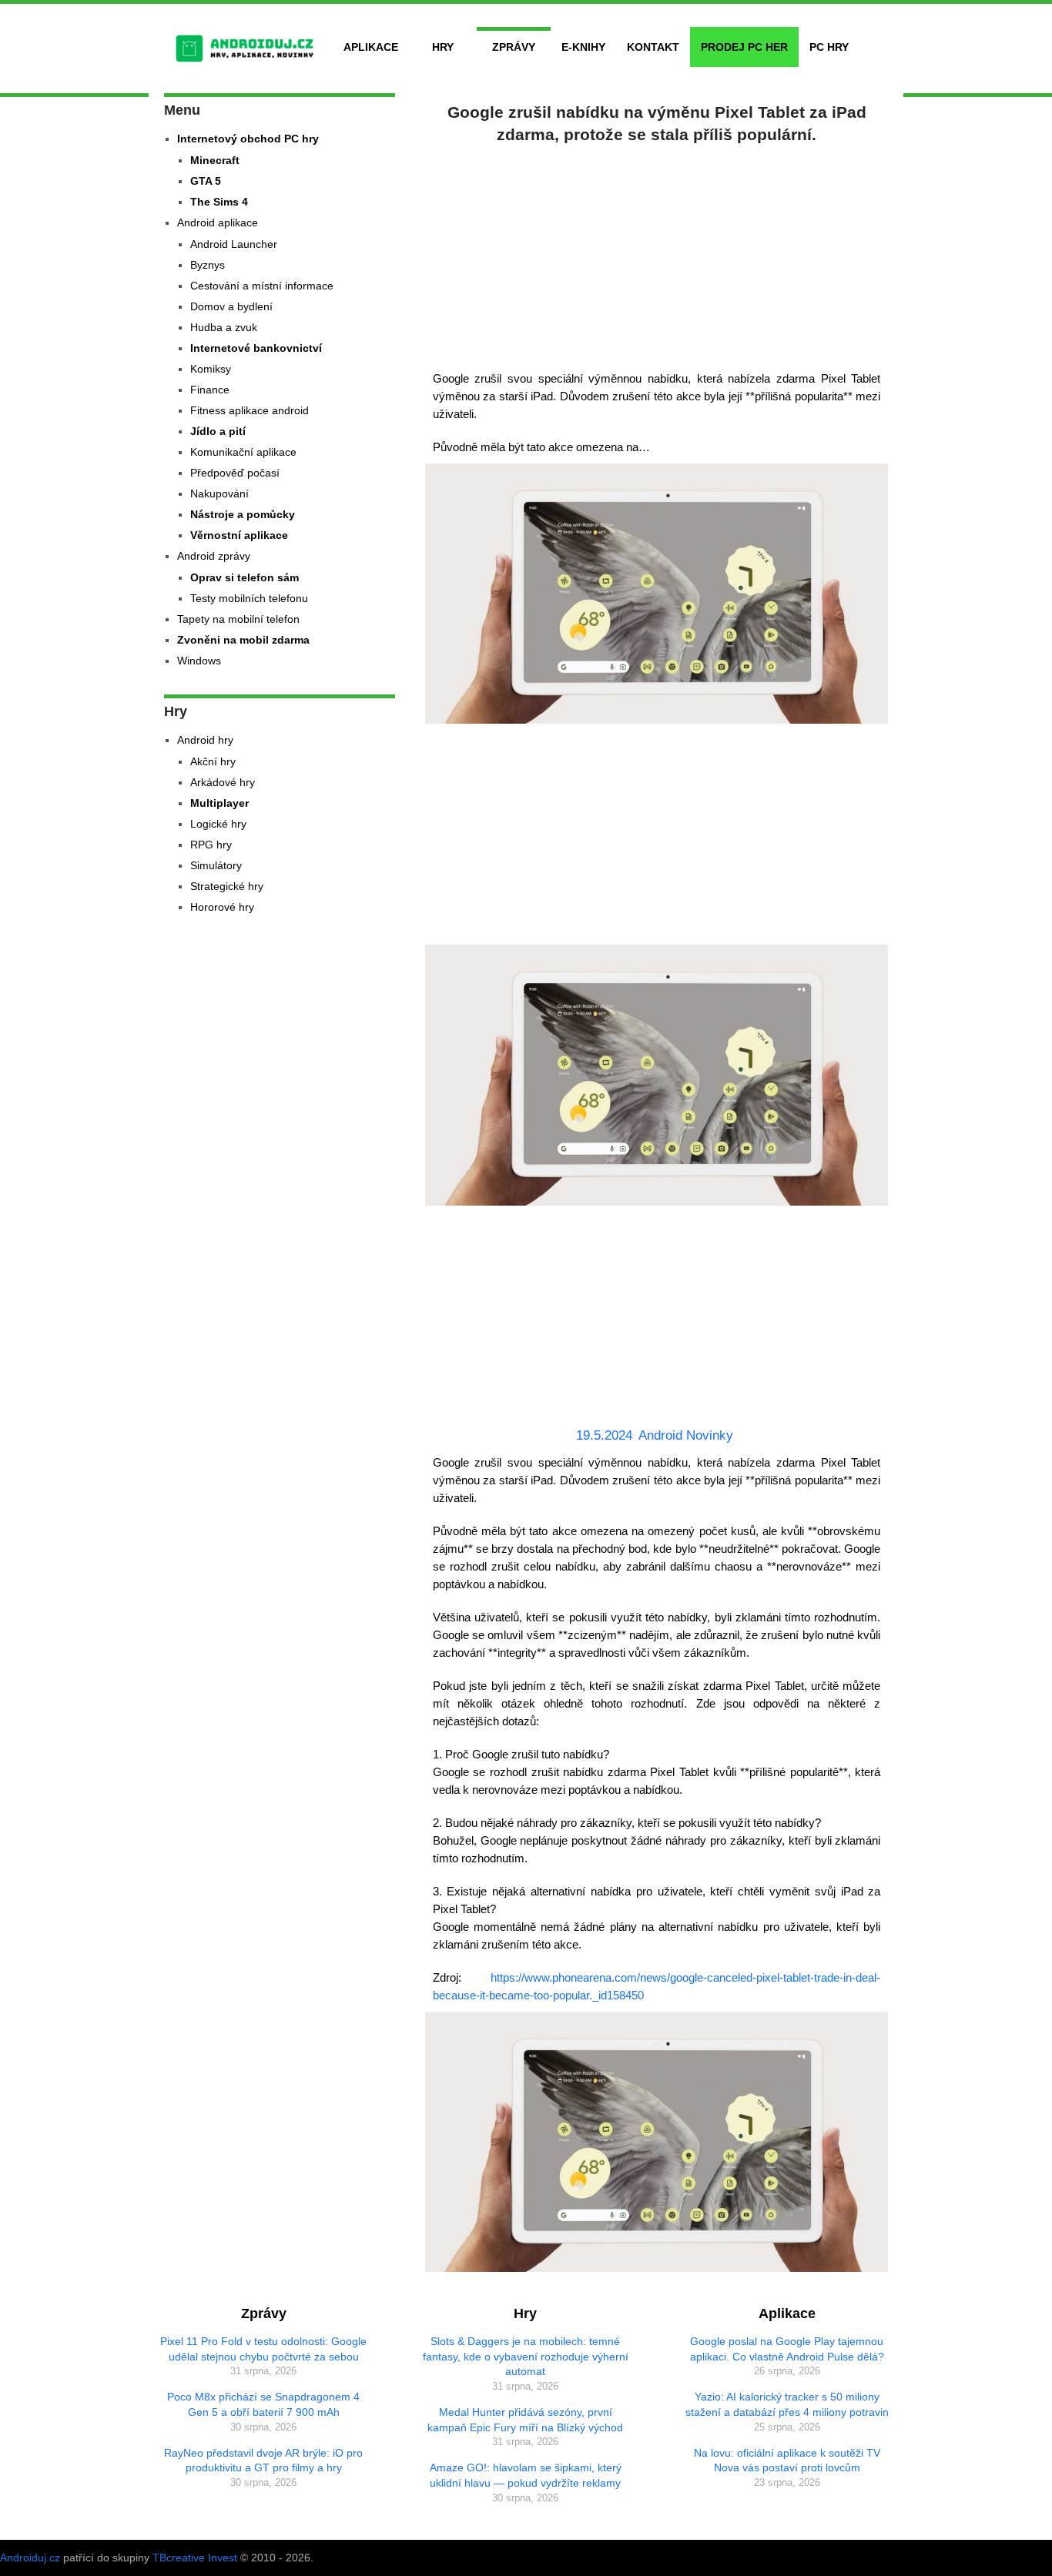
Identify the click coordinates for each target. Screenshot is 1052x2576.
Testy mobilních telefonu (249, 598)
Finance (210, 390)
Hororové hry (222, 907)
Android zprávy (214, 556)
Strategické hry (227, 886)
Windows (199, 661)
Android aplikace (218, 222)
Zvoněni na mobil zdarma (243, 640)
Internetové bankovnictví (256, 348)
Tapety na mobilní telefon (238, 619)
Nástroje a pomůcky (243, 514)
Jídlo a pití (218, 431)
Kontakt (653, 47)
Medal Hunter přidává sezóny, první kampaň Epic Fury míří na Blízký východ (525, 2420)
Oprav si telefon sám (245, 577)
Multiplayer (219, 803)
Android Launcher (234, 244)
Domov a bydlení (231, 306)
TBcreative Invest (195, 2558)
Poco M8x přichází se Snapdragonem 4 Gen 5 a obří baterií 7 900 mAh (263, 2404)
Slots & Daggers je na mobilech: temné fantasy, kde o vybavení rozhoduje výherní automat (526, 2356)
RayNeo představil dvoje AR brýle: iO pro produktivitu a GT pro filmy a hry (263, 2461)
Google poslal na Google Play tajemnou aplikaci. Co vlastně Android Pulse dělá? (787, 2349)
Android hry (205, 740)
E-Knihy (583, 47)
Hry (443, 47)
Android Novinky (686, 1435)
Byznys (208, 265)
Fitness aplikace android (250, 410)
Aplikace (371, 47)
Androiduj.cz (30, 2558)
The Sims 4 (219, 202)
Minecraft (215, 160)
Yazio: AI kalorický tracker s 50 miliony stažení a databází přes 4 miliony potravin (787, 2404)
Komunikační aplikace (243, 452)
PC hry (829, 47)
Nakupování (219, 493)
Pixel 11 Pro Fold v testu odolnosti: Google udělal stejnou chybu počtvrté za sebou (263, 2349)
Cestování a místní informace (262, 286)
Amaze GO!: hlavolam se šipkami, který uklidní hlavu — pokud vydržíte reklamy (526, 2475)
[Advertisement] (657, 254)
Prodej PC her (744, 47)
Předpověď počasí (235, 473)
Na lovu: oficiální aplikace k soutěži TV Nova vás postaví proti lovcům (787, 2461)
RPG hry (211, 845)
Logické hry (218, 824)
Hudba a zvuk (224, 327)
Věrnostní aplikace (239, 535)
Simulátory (216, 865)
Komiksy (211, 369)
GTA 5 (206, 181)
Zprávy (514, 47)
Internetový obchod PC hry (248, 139)
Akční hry (213, 761)
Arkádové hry (223, 782)
